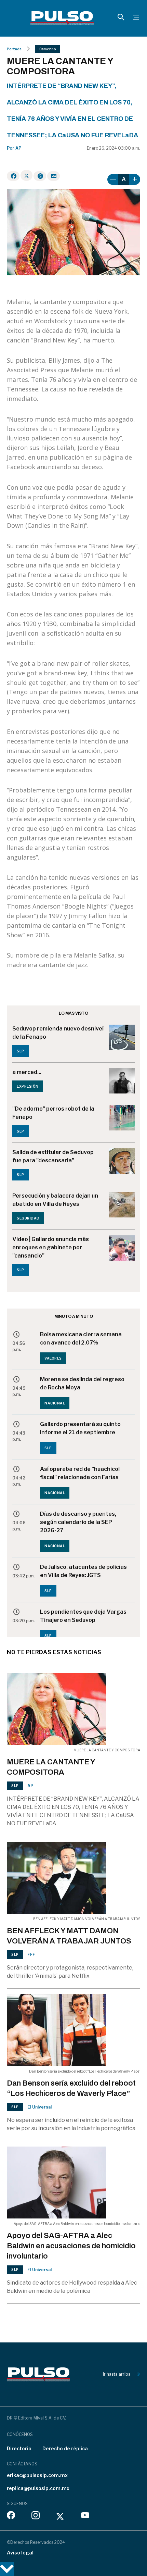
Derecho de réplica (65, 2448)
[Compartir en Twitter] (26, 175)
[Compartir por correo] (54, 176)
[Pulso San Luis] (62, 18)
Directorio (19, 2448)
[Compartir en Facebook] (13, 176)
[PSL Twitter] (60, 2517)
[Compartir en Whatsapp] (40, 176)
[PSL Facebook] (11, 2517)
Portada (14, 49)
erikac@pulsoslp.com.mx (37, 2475)
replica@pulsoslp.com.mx (38, 2488)
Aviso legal (20, 2553)
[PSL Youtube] (85, 2517)
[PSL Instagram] (36, 2517)
